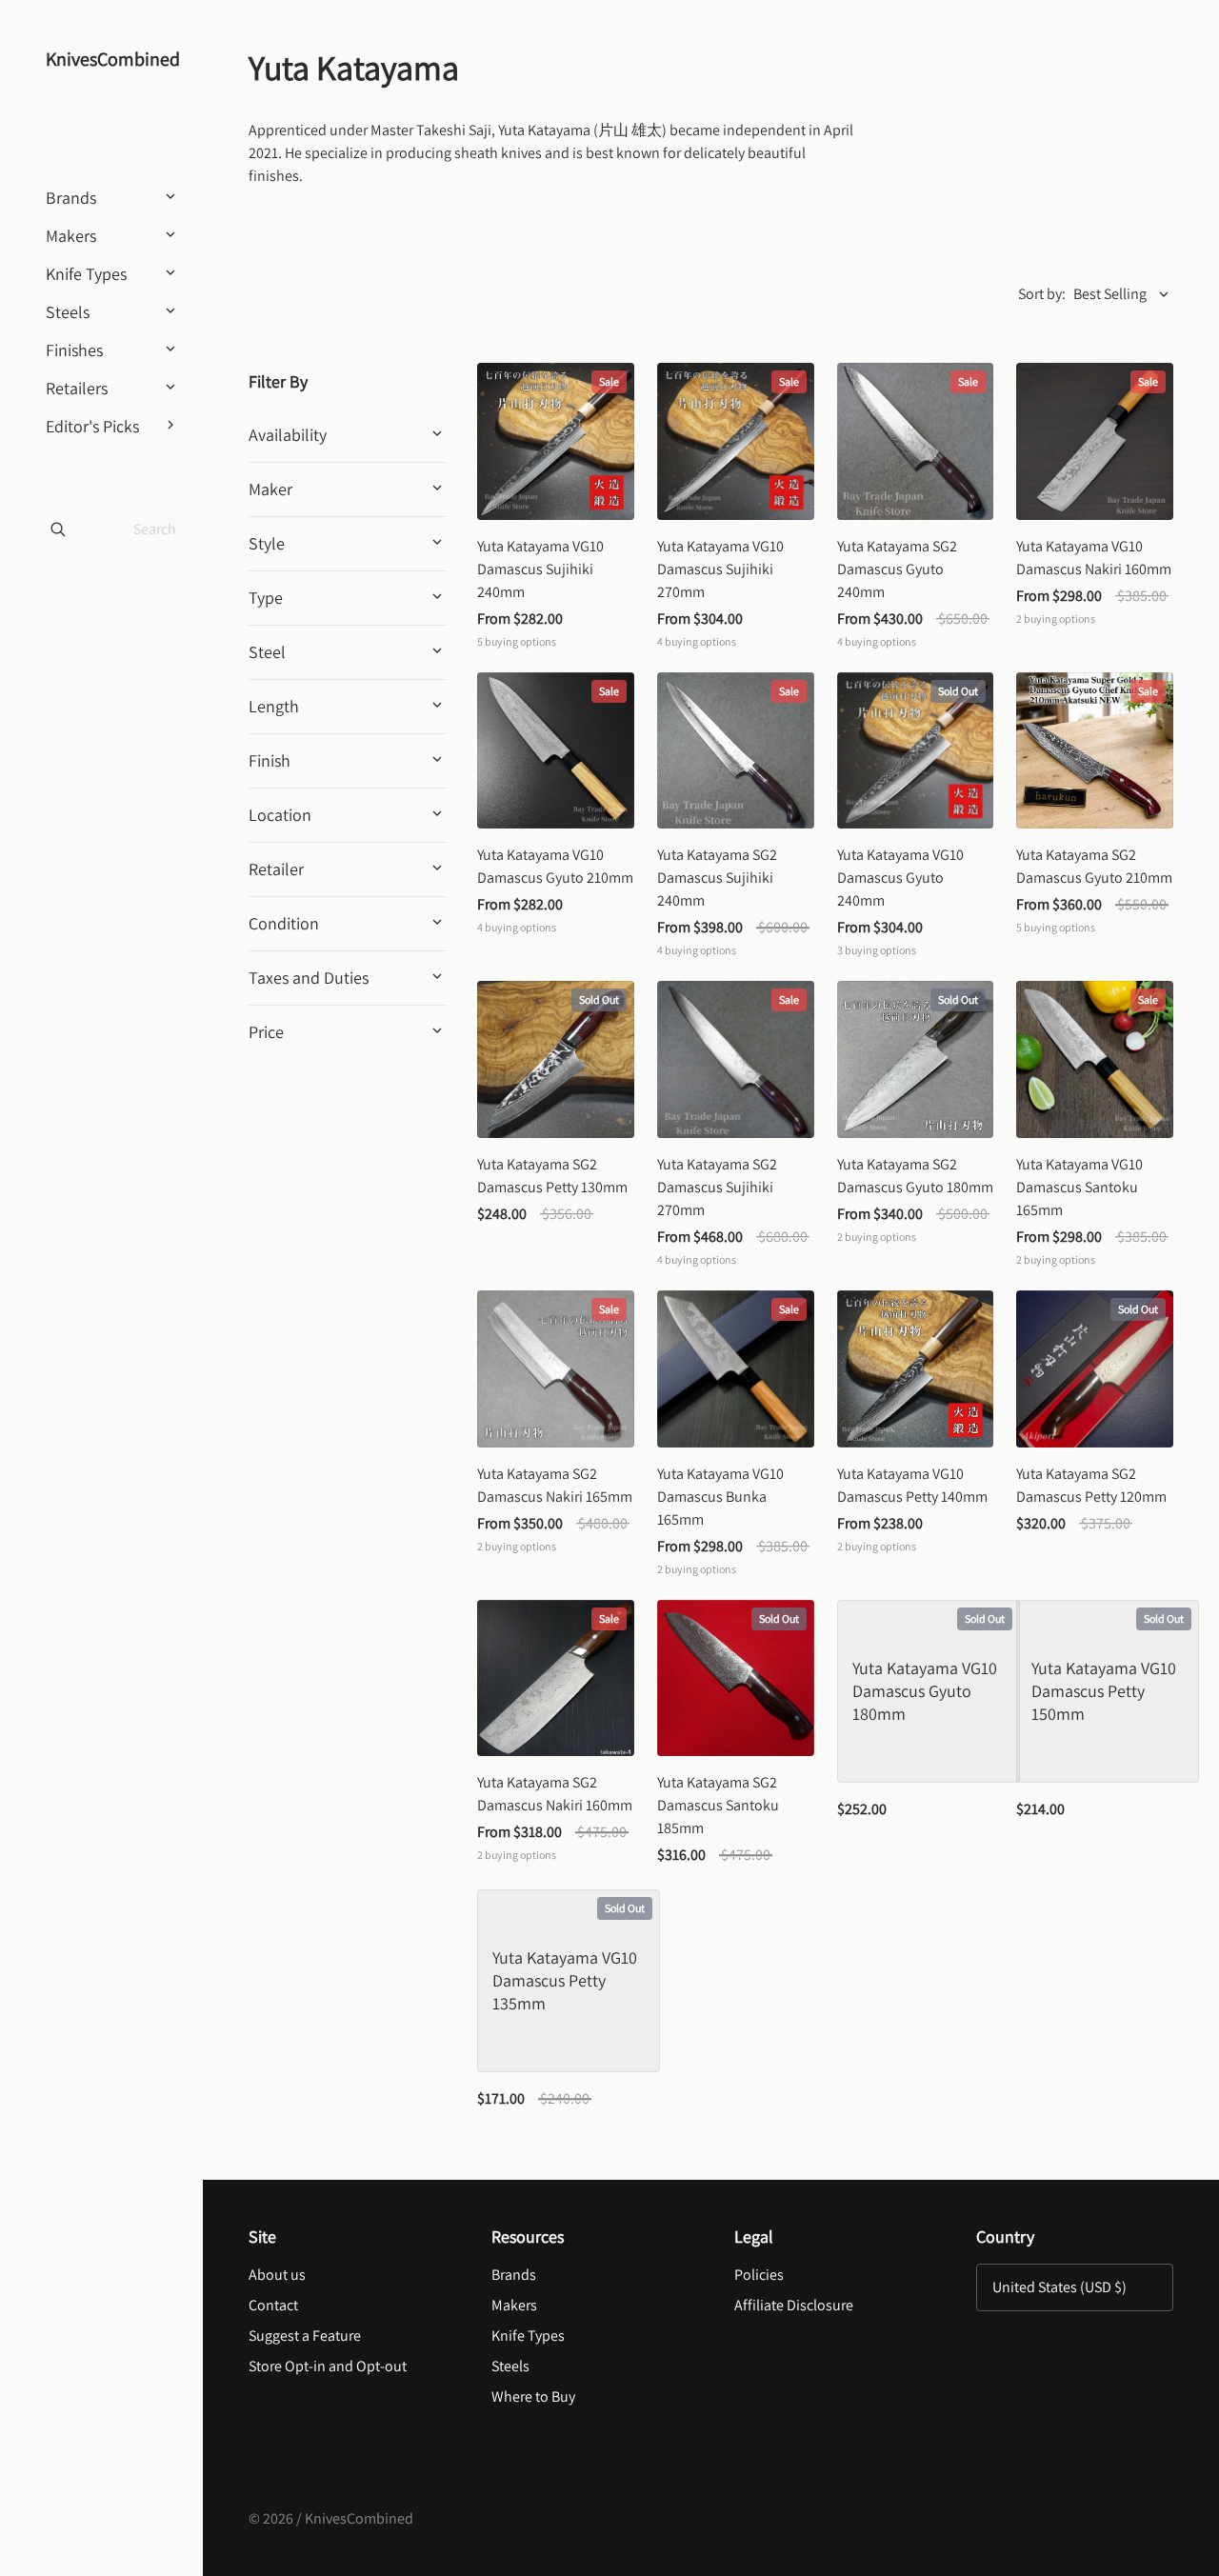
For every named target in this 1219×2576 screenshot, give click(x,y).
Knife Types (528, 2336)
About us (277, 2275)
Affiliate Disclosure (794, 2305)
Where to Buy (533, 2396)
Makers (514, 2305)
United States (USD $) (1059, 2287)
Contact (273, 2305)
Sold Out (958, 691)
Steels (510, 2366)
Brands (514, 2275)
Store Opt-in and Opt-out (328, 2366)
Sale (609, 381)
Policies (759, 2275)
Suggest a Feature (305, 2336)
